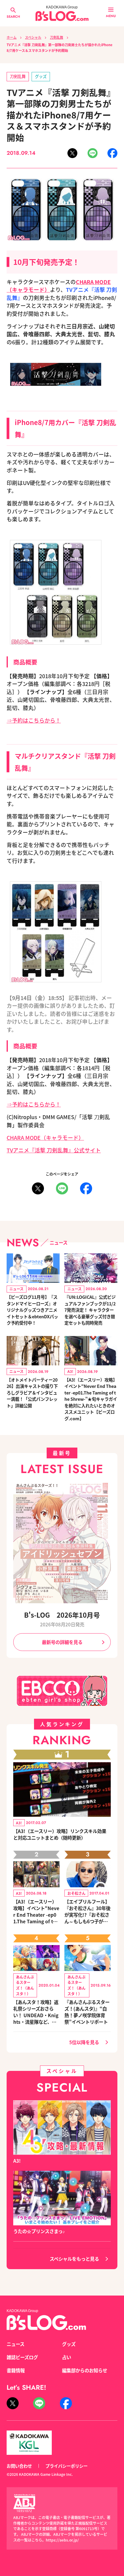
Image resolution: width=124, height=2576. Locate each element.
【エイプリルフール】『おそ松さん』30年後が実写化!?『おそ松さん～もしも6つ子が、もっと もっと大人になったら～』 (87, 1911)
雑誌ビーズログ (22, 2357)
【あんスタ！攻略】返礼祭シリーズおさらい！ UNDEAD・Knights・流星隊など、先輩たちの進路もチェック (36, 2012)
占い (67, 2357)
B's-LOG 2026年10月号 (62, 1615)
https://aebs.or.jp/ (62, 2540)
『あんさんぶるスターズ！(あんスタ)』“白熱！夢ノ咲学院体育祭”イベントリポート (87, 2012)
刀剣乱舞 (57, 37)
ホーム (12, 37)
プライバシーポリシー (67, 2466)
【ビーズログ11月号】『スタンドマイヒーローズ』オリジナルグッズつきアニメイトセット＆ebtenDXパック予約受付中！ (32, 1310)
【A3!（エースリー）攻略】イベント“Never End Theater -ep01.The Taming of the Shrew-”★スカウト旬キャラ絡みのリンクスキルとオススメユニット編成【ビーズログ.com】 (36, 1911)
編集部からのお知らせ (85, 2370)
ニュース (15, 2344)
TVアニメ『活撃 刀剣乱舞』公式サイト (54, 1150)
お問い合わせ (19, 2466)
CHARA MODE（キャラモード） (45, 1138)
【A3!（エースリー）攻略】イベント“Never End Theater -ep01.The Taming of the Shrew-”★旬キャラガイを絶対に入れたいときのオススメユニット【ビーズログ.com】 (91, 1399)
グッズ (41, 76)
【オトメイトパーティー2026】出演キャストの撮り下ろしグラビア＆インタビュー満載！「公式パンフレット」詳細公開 (32, 1393)
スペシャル (33, 37)
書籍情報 (16, 2370)
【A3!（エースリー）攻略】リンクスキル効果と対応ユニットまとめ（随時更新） (60, 1834)
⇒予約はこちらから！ (34, 720)
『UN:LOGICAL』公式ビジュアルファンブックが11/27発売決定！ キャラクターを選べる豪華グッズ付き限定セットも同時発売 (90, 1310)
